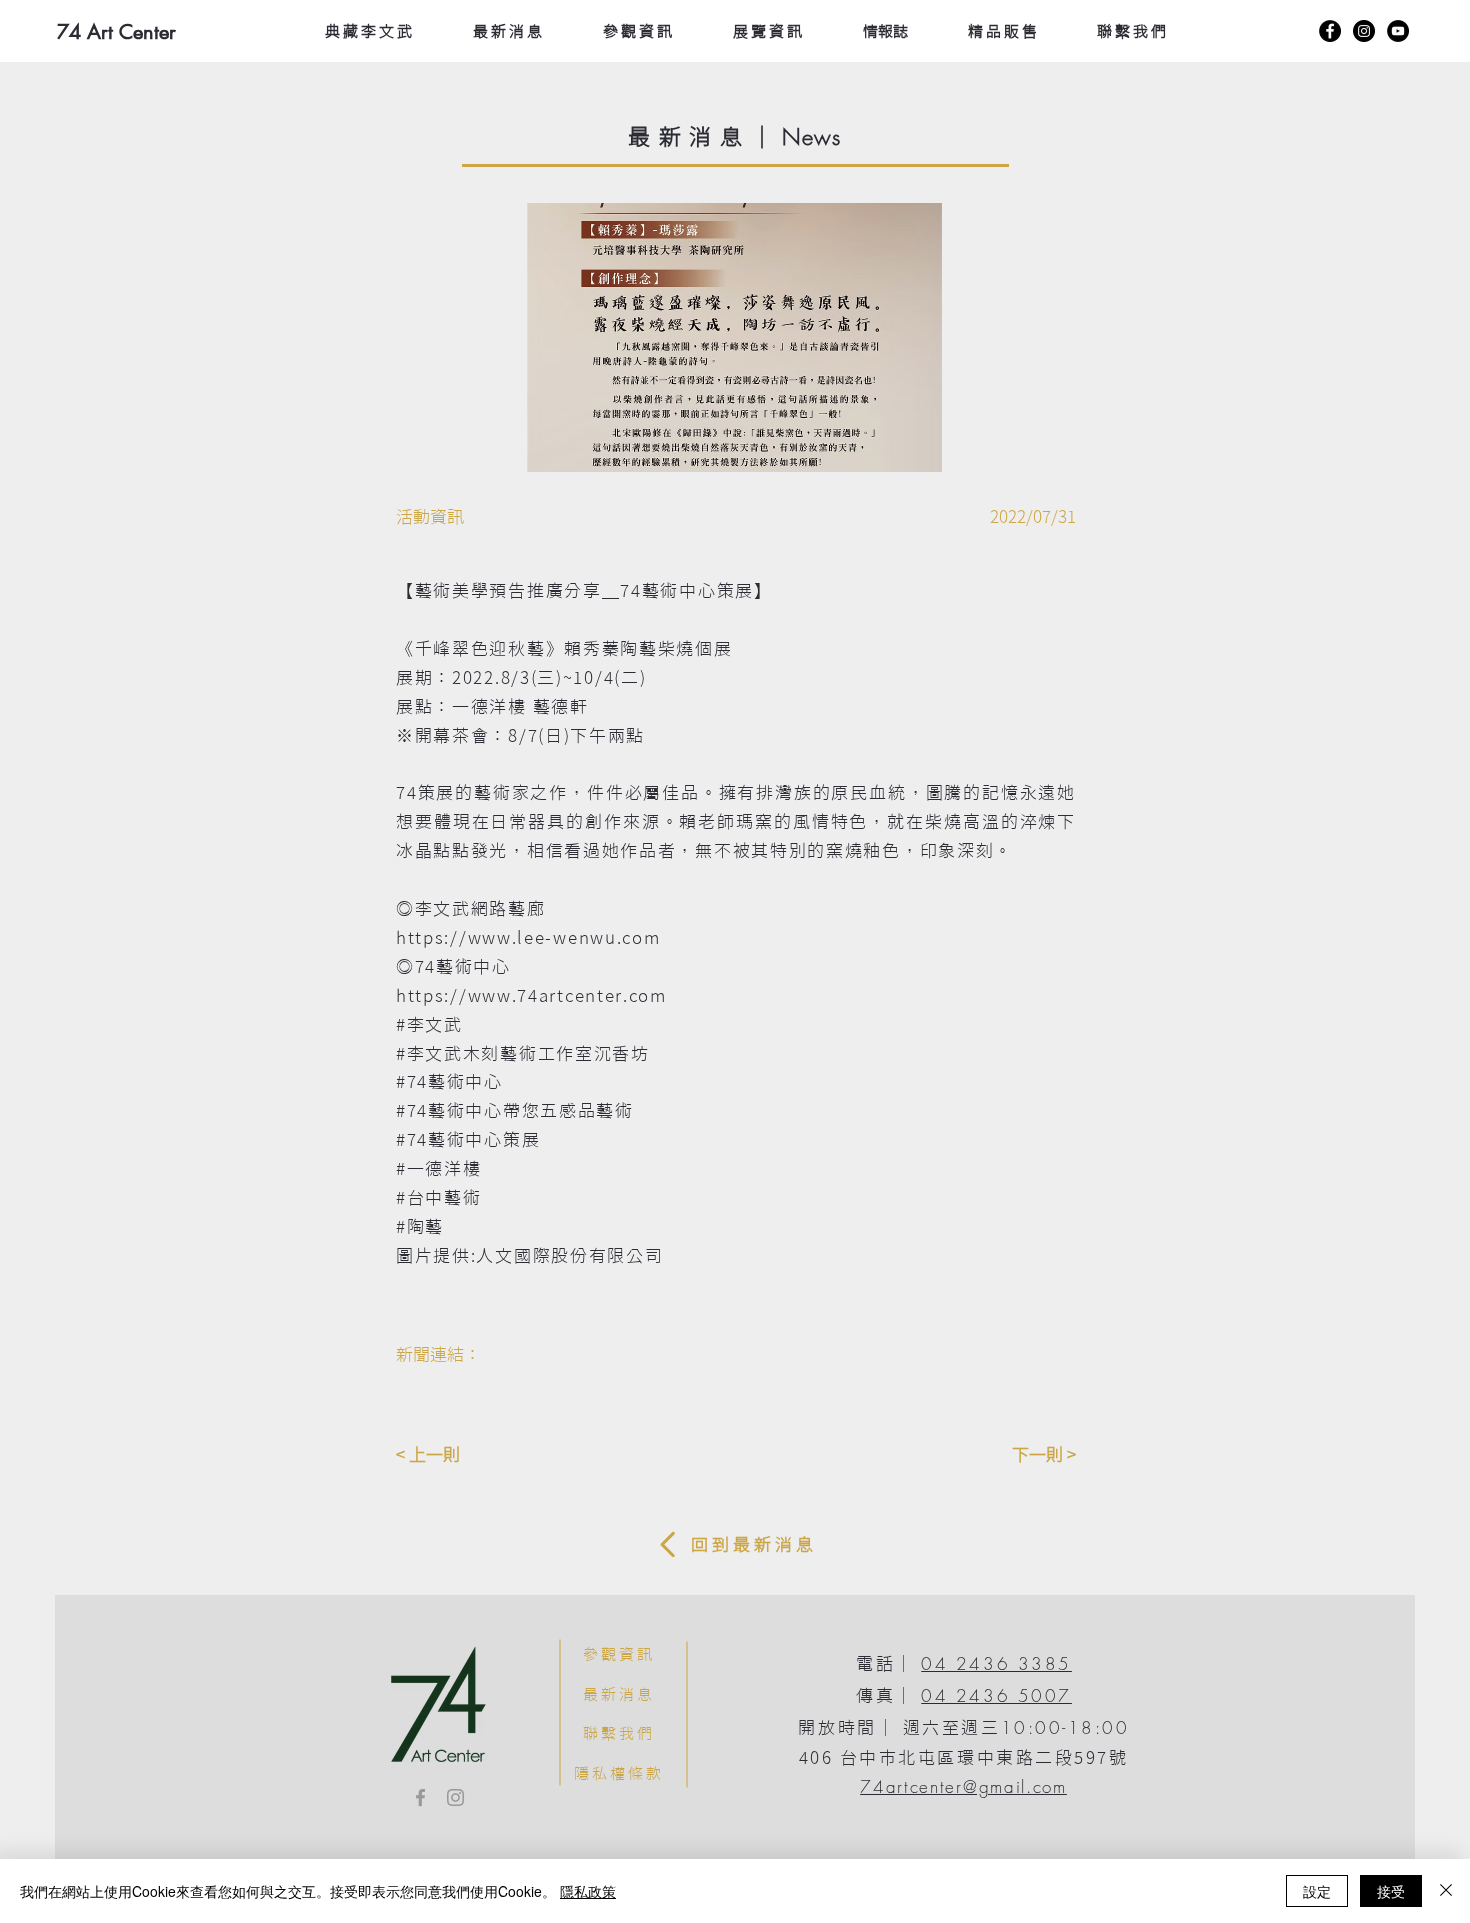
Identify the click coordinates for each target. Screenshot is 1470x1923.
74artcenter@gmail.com (963, 1786)
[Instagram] (1364, 31)
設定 (1317, 1891)
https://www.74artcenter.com (531, 995)
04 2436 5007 (996, 1695)
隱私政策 (588, 1891)
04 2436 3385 (996, 1663)
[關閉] (1446, 1891)
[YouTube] (1398, 31)
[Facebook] (1330, 31)
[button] (734, 337)
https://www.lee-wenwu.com (528, 937)
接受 (1391, 1891)
